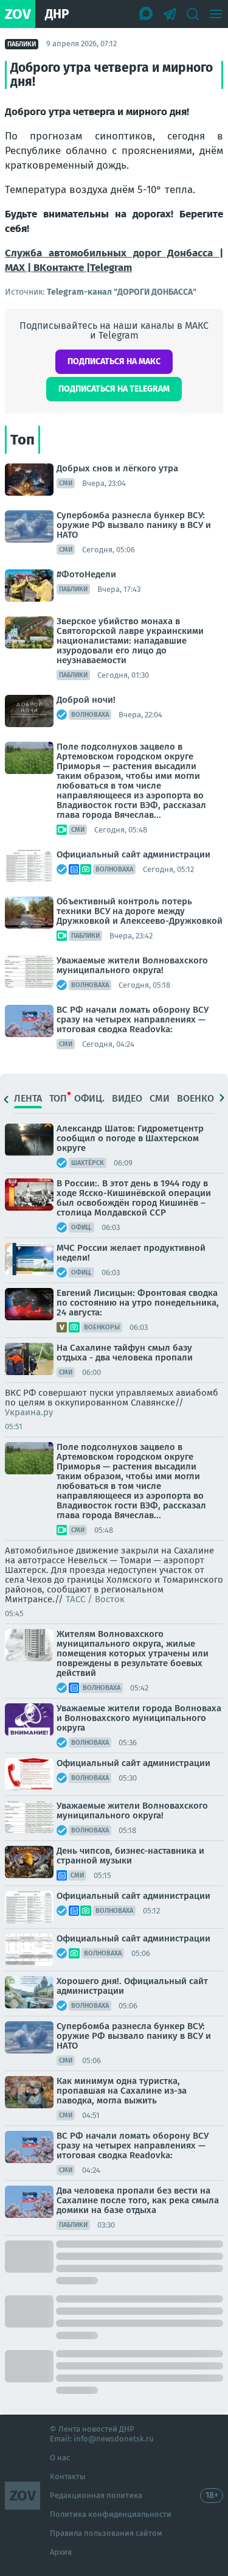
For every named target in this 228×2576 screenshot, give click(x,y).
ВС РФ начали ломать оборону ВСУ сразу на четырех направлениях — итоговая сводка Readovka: (133, 1019)
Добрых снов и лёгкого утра (117, 468)
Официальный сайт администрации (133, 854)
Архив (61, 2552)
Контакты (68, 2476)
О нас (60, 2458)
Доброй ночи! (86, 700)
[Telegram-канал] (170, 14)
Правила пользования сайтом (106, 2533)
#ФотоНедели (86, 574)
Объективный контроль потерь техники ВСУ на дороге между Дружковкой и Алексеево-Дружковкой (140, 911)
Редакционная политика (96, 2495)
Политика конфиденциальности (111, 2514)
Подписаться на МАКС (114, 361)
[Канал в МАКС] (147, 14)
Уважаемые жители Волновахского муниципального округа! (132, 965)
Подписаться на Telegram (114, 389)
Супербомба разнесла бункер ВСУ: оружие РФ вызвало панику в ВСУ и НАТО (134, 525)
